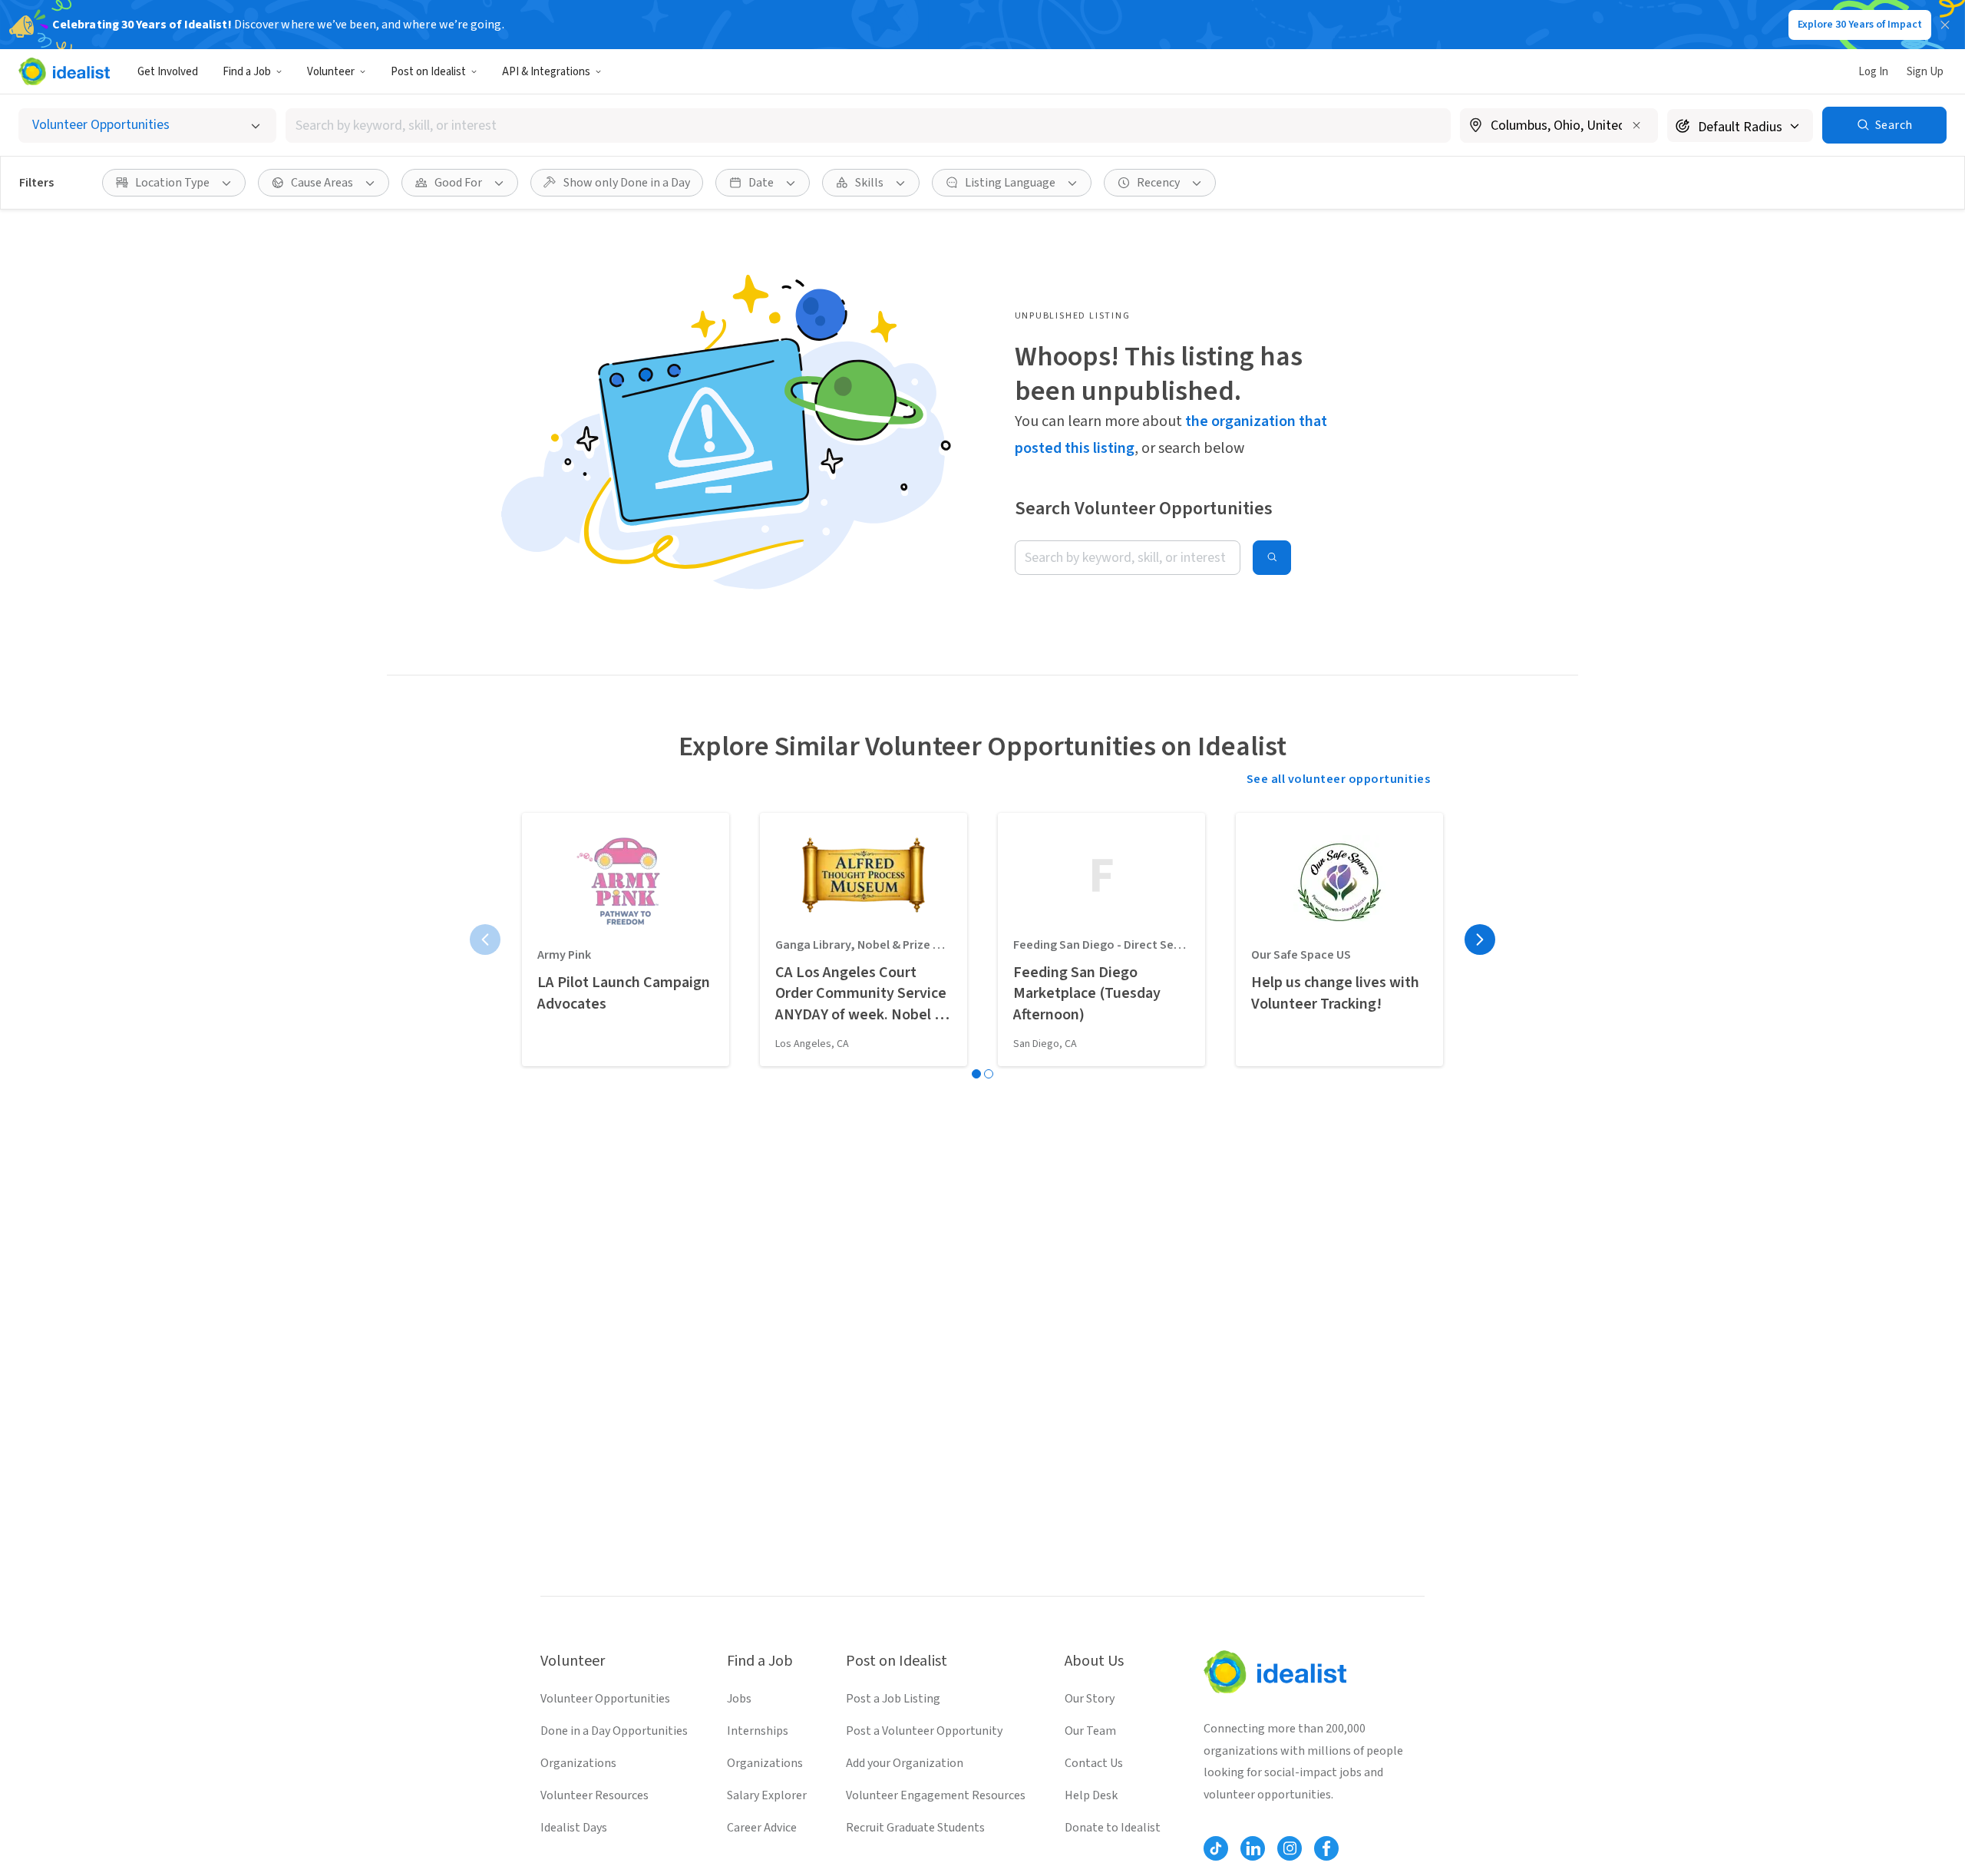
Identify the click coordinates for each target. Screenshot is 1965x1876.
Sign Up (1925, 72)
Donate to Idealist (1113, 1828)
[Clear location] (1636, 125)
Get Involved (168, 72)
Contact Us (1094, 1763)
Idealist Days (574, 1828)
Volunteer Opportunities (605, 1699)
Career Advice (762, 1828)
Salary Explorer (767, 1795)
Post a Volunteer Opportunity (924, 1731)
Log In (1873, 72)
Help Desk (1091, 1795)
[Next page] (1480, 940)
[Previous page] (485, 940)
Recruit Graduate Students (915, 1828)
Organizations (578, 1763)
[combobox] (868, 126)
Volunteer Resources (594, 1795)
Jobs (739, 1699)
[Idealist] (64, 71)
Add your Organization (905, 1763)
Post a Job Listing (893, 1699)
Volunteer (331, 72)
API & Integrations (546, 72)
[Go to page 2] (989, 1074)
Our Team (1090, 1731)
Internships (758, 1731)
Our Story (1090, 1699)
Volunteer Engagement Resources (936, 1795)
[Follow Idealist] (1216, 1848)
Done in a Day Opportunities (614, 1731)
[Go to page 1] (976, 1074)
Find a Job (247, 72)
